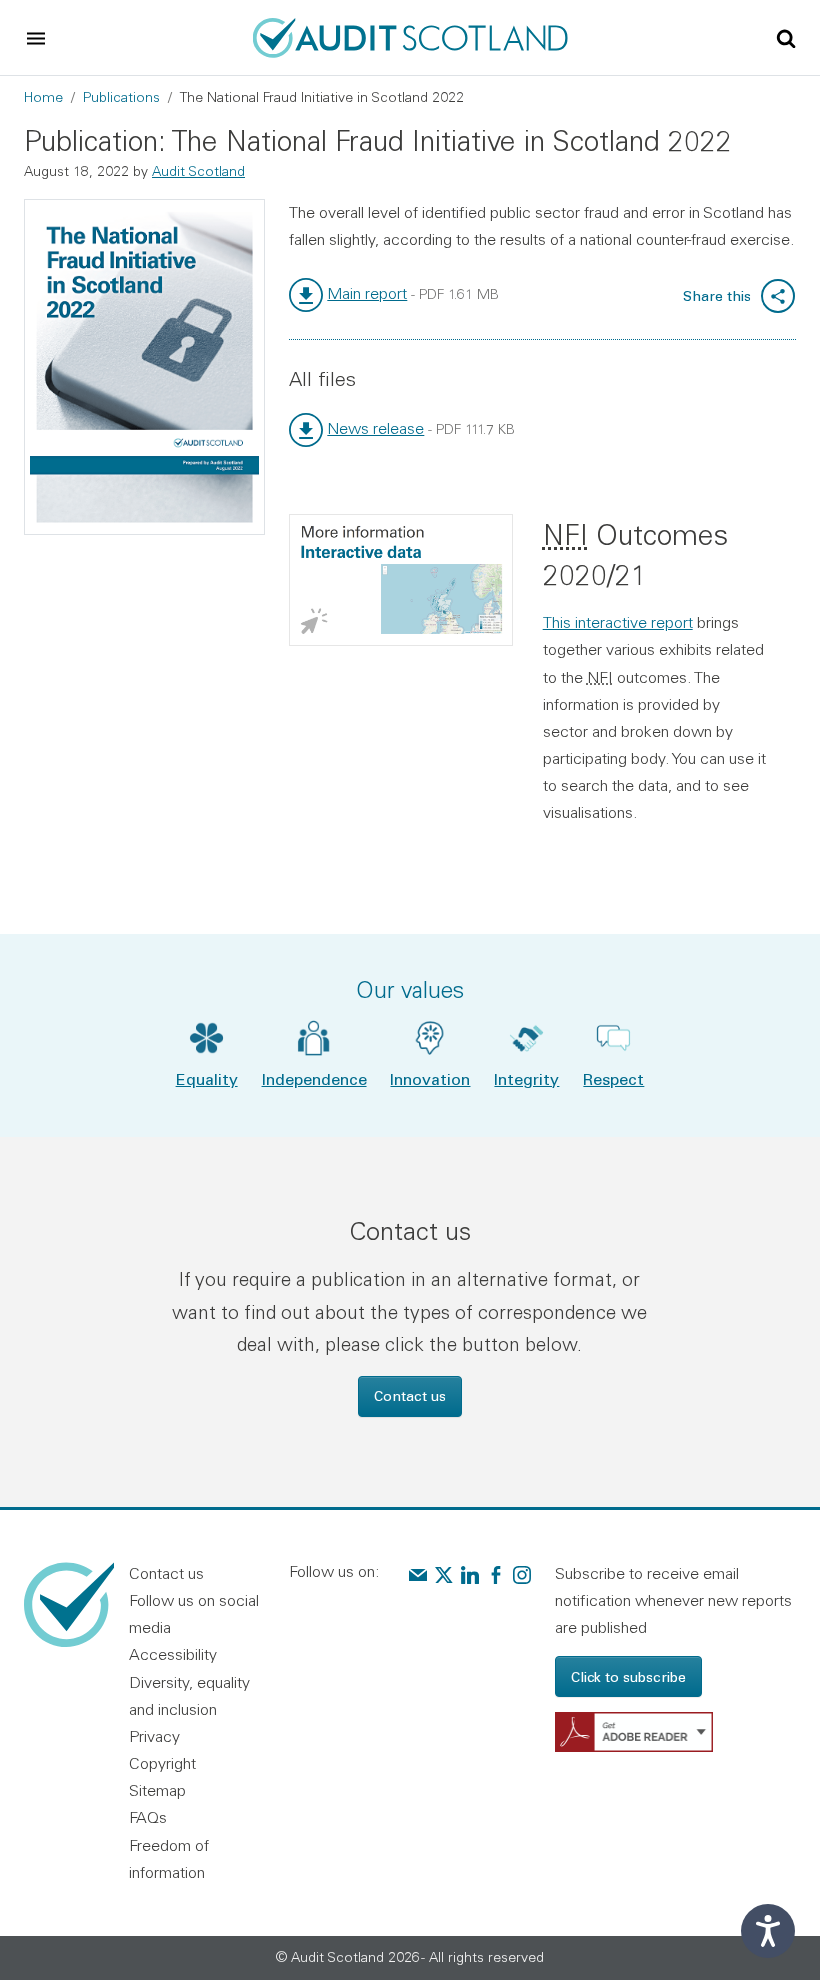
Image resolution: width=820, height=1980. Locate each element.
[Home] (410, 35)
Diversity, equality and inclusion (189, 1695)
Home (43, 97)
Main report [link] (367, 293)
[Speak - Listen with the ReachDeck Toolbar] (768, 1931)
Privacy (154, 1736)
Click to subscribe (628, 1676)
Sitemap (157, 1790)
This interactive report (618, 622)
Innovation (430, 1078)
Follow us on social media (194, 1613)
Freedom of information (169, 1858)
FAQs (148, 1817)
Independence (314, 1078)
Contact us (410, 1395)
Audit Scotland (198, 171)
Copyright (162, 1763)
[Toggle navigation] (36, 38)
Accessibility (173, 1654)
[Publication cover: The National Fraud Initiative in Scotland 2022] (144, 367)
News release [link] (375, 428)
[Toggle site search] (786, 37)
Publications (121, 97)
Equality (207, 1078)
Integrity (526, 1078)
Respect (613, 1078)
